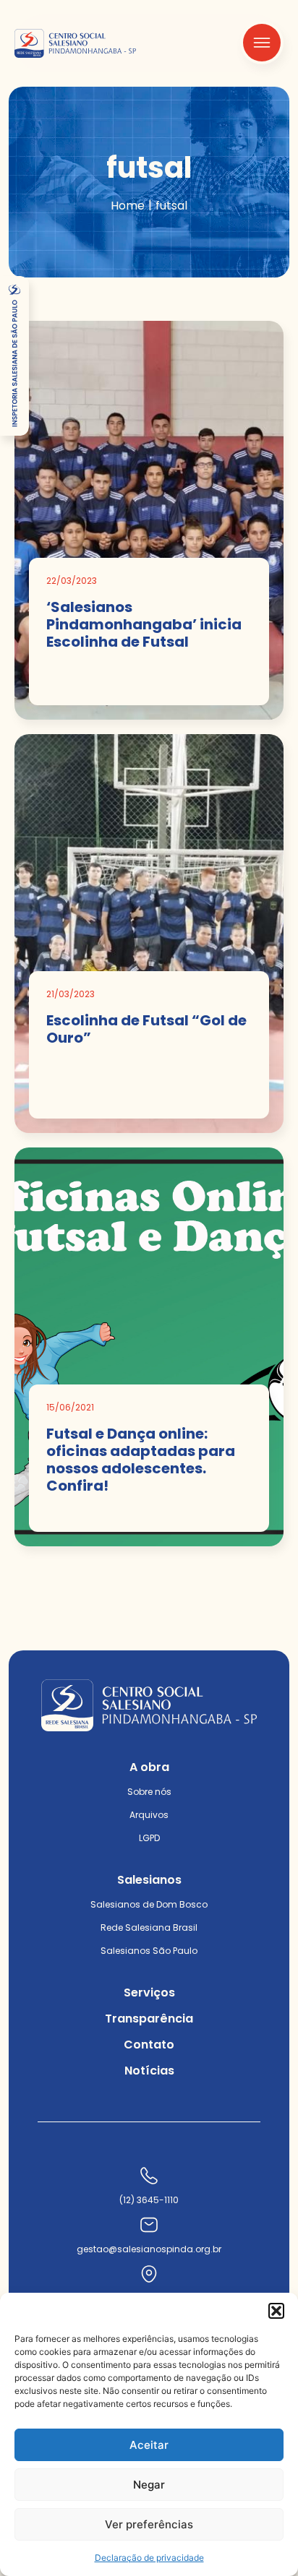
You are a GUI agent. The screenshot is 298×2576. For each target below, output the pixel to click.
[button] (276, 2311)
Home (128, 206)
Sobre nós (149, 1792)
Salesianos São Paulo (149, 1951)
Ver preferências (149, 2524)
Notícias (149, 2071)
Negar (149, 2485)
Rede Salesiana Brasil (149, 1927)
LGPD (149, 1838)
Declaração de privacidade (149, 2558)
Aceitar (149, 2445)
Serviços (149, 1993)
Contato (149, 2045)
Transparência (149, 2019)
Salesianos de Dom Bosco (149, 1904)
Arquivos (149, 1815)
